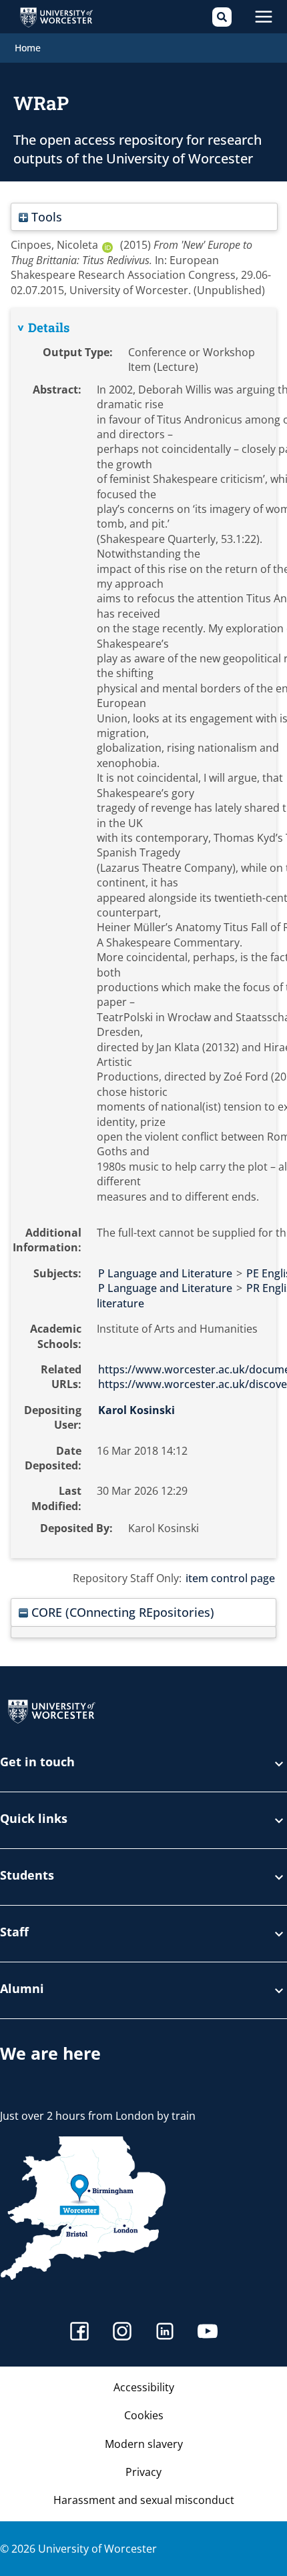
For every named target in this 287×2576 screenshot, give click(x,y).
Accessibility (144, 2387)
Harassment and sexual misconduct (144, 2500)
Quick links (34, 1819)
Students (27, 1876)
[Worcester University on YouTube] (208, 2333)
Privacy (143, 2472)
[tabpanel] (143, 933)
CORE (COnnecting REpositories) (121, 1612)
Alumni (22, 1989)
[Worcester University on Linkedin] (165, 2333)
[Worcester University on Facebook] (79, 2333)
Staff (14, 1933)
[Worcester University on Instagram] (122, 2333)
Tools (45, 216)
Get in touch (37, 1763)
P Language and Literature (165, 1273)
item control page (230, 1578)
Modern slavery (144, 2444)
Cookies (144, 2415)
